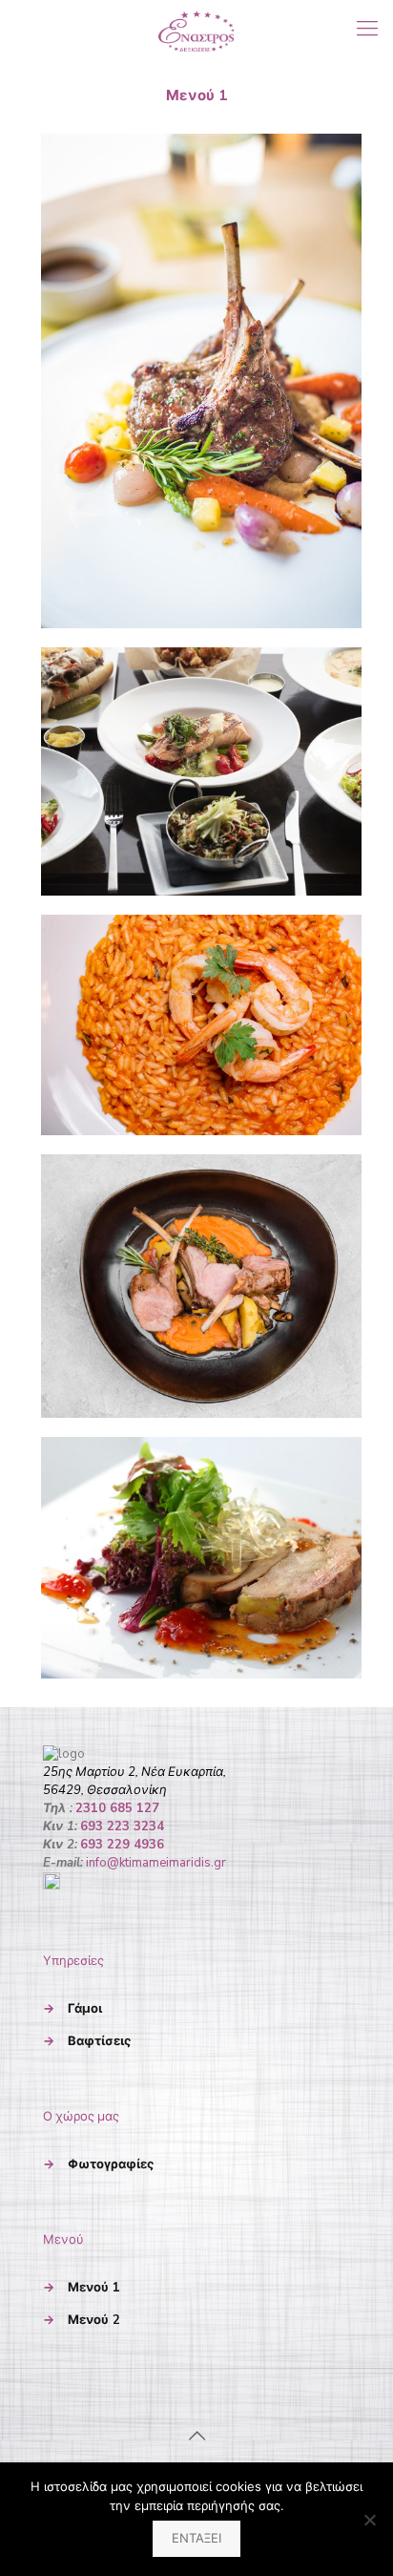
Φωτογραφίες (111, 2164)
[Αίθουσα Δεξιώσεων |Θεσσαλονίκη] (196, 29)
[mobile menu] (367, 29)
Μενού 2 (94, 2320)
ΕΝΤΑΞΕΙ (196, 2539)
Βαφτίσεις (99, 2041)
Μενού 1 (94, 2288)
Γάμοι (85, 2009)
